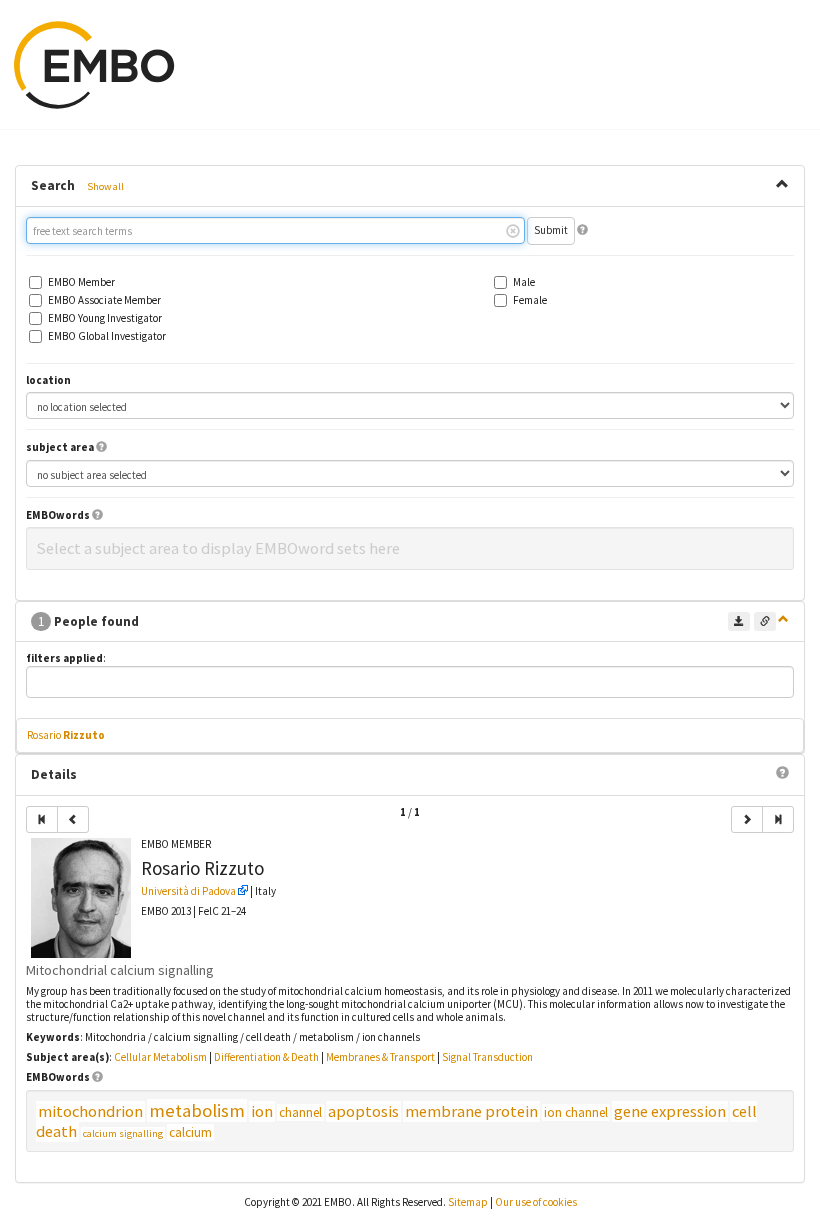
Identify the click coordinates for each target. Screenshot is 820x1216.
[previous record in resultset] (73, 819)
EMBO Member (81, 282)
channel (300, 1112)
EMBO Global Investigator (107, 336)
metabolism (197, 1110)
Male (524, 282)
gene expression (670, 1111)
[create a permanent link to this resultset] (765, 621)
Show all (105, 186)
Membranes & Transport (380, 1057)
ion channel (576, 1112)
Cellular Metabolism (160, 1057)
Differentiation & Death (266, 1057)
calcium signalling (123, 1133)
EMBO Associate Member (104, 300)
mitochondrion (90, 1111)
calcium (190, 1132)
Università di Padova (188, 891)
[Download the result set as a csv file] (739, 621)
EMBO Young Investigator (105, 318)
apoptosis (363, 1111)
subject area (60, 447)
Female (530, 300)
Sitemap (468, 1202)
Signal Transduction (487, 1057)
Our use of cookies (536, 1202)
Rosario (66, 735)
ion (262, 1111)
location (48, 380)
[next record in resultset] (747, 819)
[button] (582, 230)
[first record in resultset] (42, 819)
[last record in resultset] (778, 819)
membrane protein (471, 1111)
